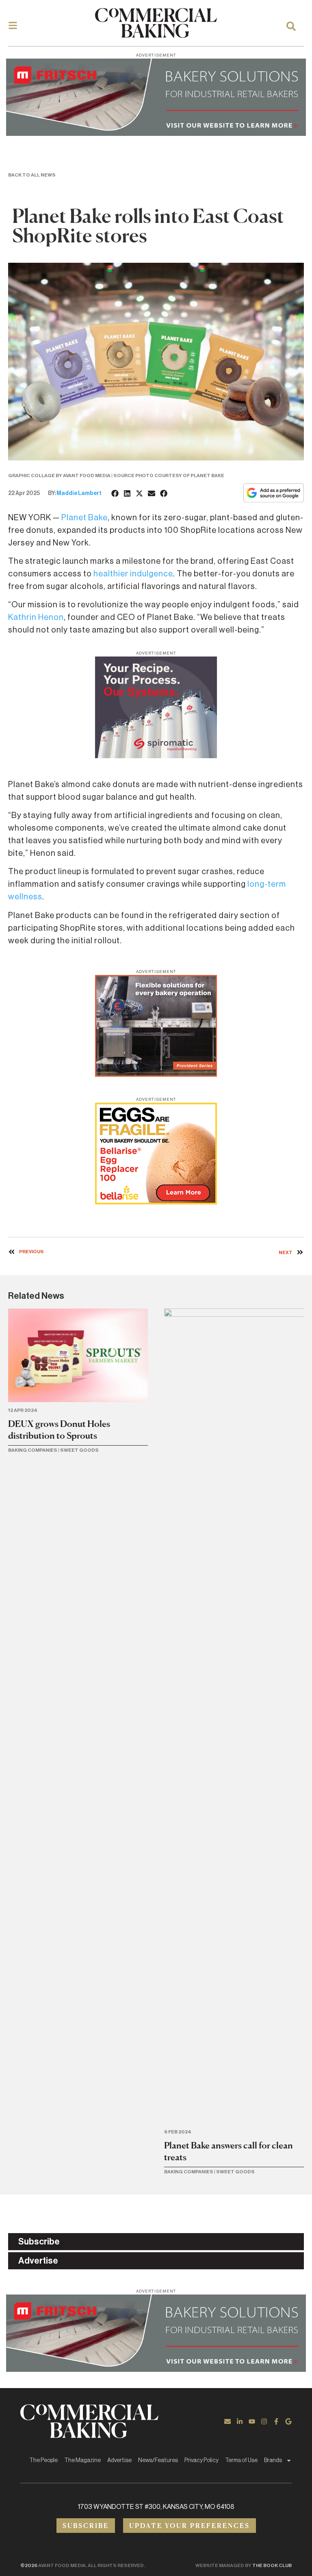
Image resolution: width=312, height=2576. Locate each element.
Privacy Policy (201, 2460)
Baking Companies (33, 1450)
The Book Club (272, 2565)
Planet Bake (84, 518)
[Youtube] (252, 2421)
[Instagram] (264, 2421)
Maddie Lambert (79, 493)
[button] (115, 493)
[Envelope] (227, 2421)
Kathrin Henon (36, 617)
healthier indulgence (133, 574)
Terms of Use (241, 2460)
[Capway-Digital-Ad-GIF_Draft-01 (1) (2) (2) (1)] (156, 1074)
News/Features (158, 2460)
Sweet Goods (79, 1450)
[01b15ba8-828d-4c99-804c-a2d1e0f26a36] (156, 133)
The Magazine (82, 2460)
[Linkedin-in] (240, 2421)
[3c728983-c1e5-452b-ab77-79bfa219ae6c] (156, 756)
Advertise (119, 2460)
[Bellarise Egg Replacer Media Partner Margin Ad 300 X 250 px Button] (156, 1202)
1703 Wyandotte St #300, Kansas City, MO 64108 (156, 2507)
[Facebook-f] (276, 2421)
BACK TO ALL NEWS (32, 175)
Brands (273, 2460)
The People (43, 2460)
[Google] (288, 2421)
